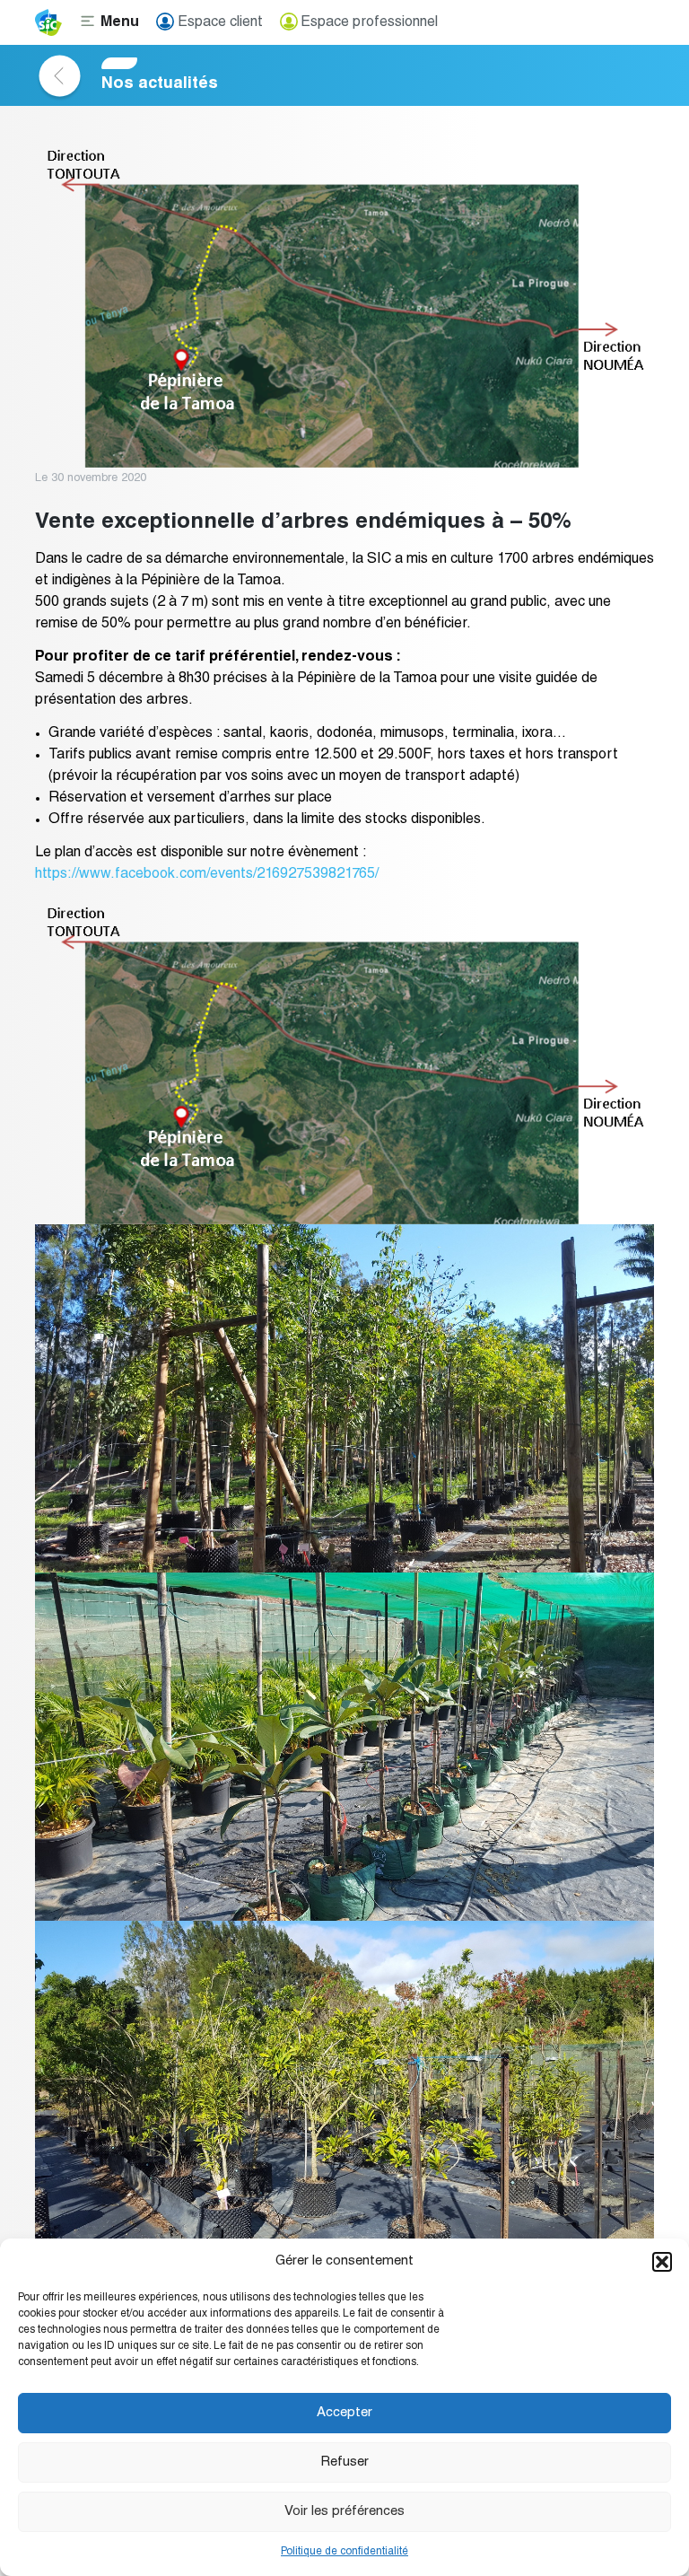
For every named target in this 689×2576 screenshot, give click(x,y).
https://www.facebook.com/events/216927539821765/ (207, 875)
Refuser (344, 2462)
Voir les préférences (344, 2512)
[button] (662, 2262)
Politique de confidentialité (344, 2552)
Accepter (344, 2413)
